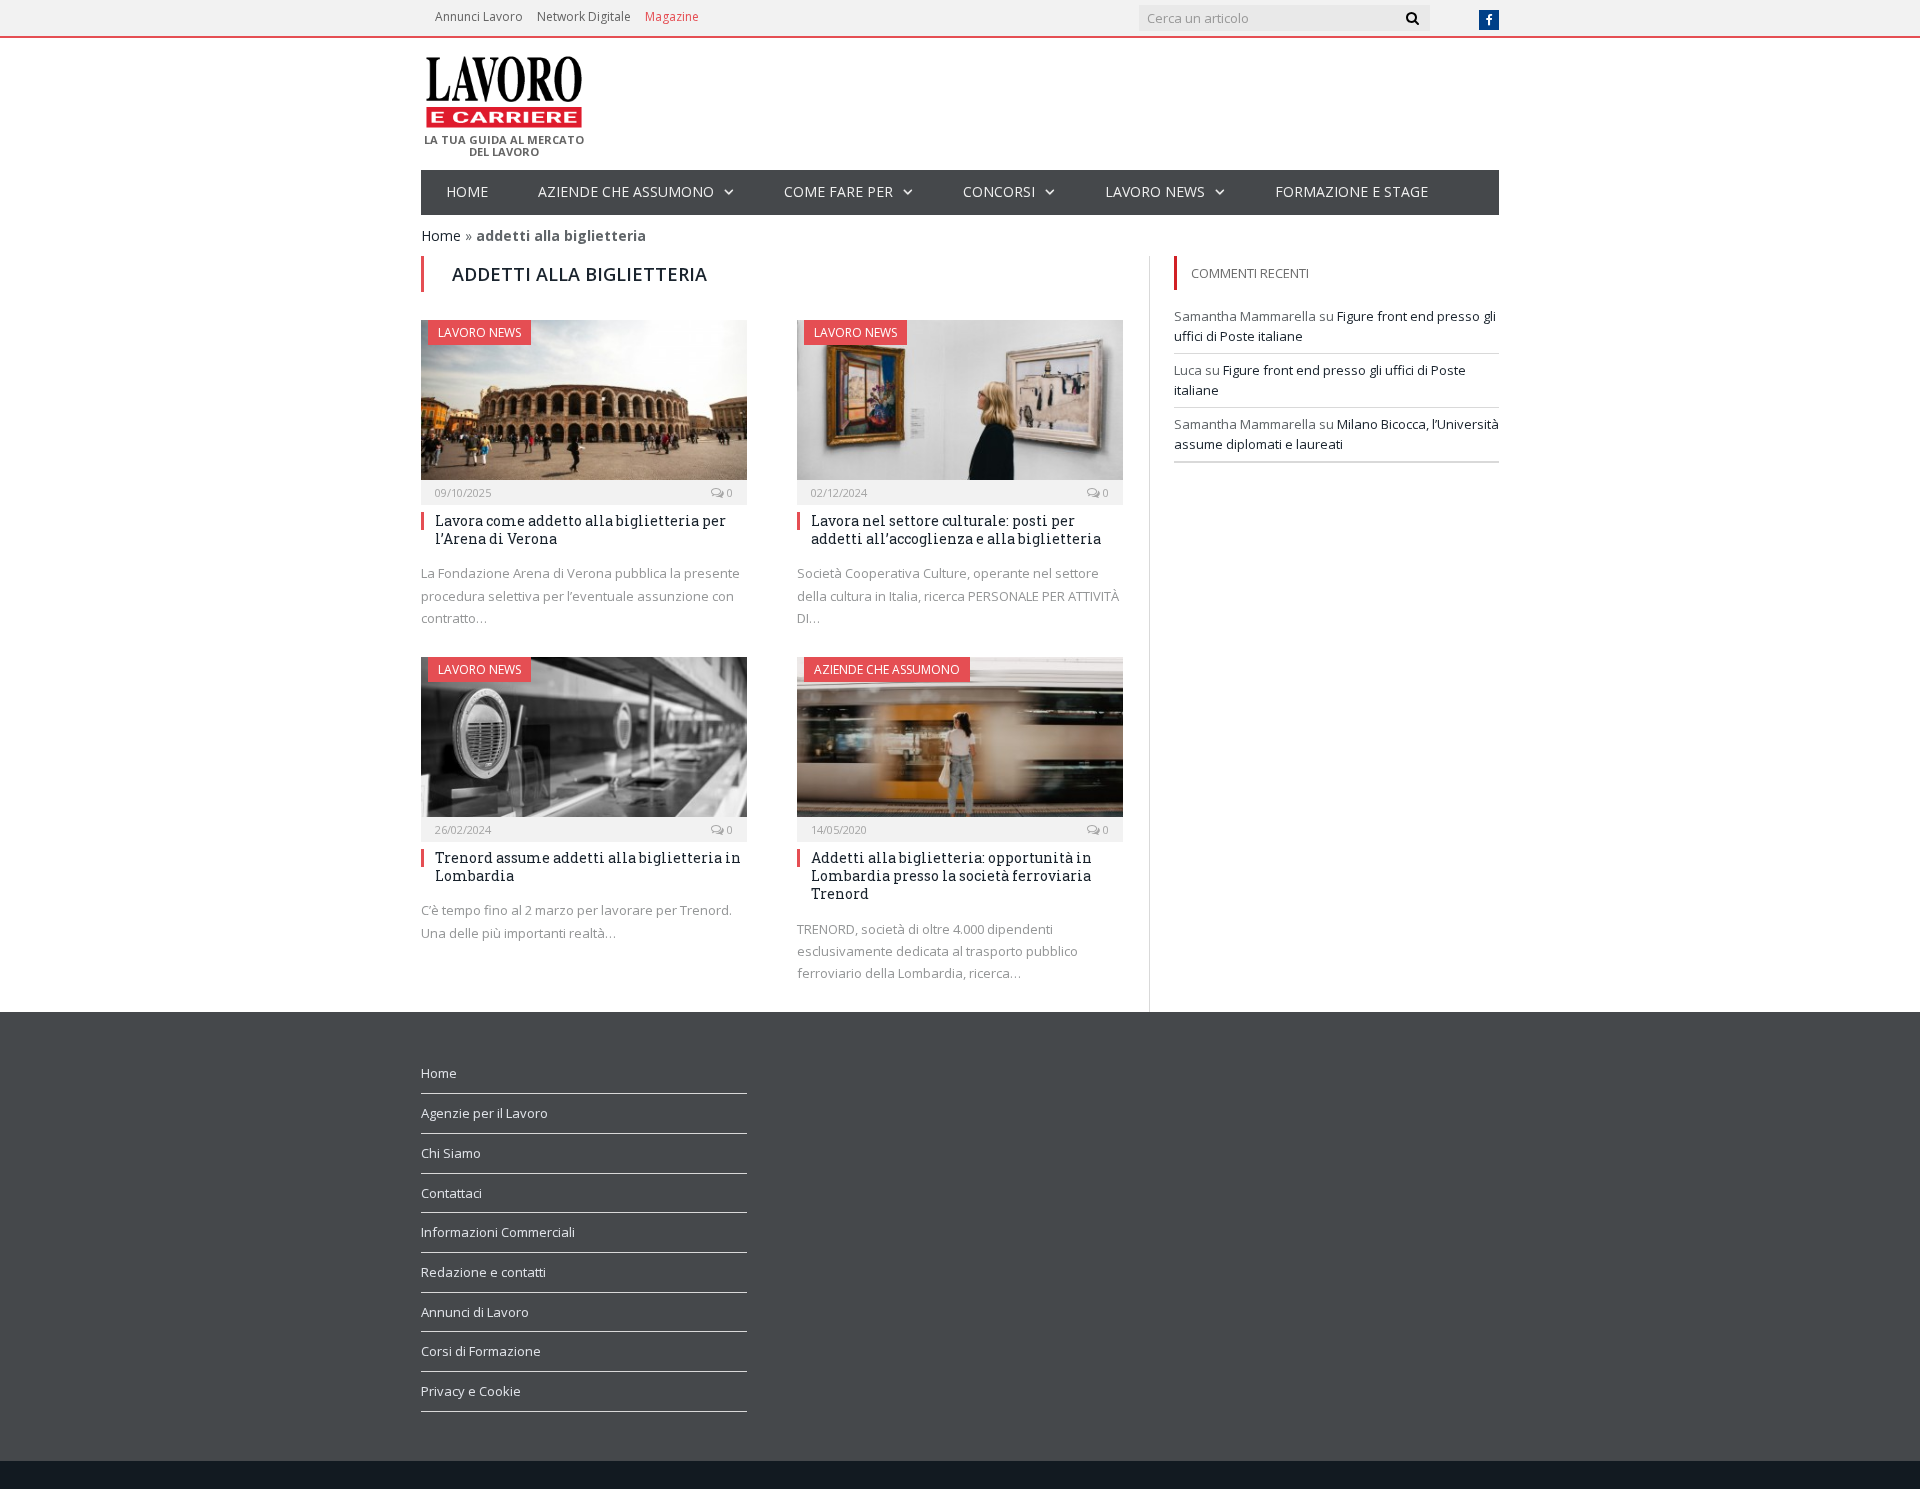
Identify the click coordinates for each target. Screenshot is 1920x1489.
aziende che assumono (626, 191)
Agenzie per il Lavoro (484, 1113)
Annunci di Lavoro (475, 1312)
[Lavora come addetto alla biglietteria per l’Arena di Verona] (584, 406)
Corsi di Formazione (481, 1351)
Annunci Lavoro (479, 16)
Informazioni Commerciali (498, 1232)
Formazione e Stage (1351, 191)
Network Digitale (584, 16)
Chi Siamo (451, 1153)
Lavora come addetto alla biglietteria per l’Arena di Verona (580, 529)
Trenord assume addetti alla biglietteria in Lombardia (588, 866)
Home (467, 191)
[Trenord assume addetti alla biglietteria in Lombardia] (584, 743)
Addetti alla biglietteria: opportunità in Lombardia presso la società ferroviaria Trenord (951, 875)
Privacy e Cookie (471, 1391)
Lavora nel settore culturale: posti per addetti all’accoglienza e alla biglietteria (956, 529)
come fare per (838, 191)
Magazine (672, 16)
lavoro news (1155, 191)
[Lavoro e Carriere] (502, 86)
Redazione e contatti (483, 1272)
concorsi (999, 191)
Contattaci (451, 1193)
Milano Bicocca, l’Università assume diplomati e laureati (1336, 434)
